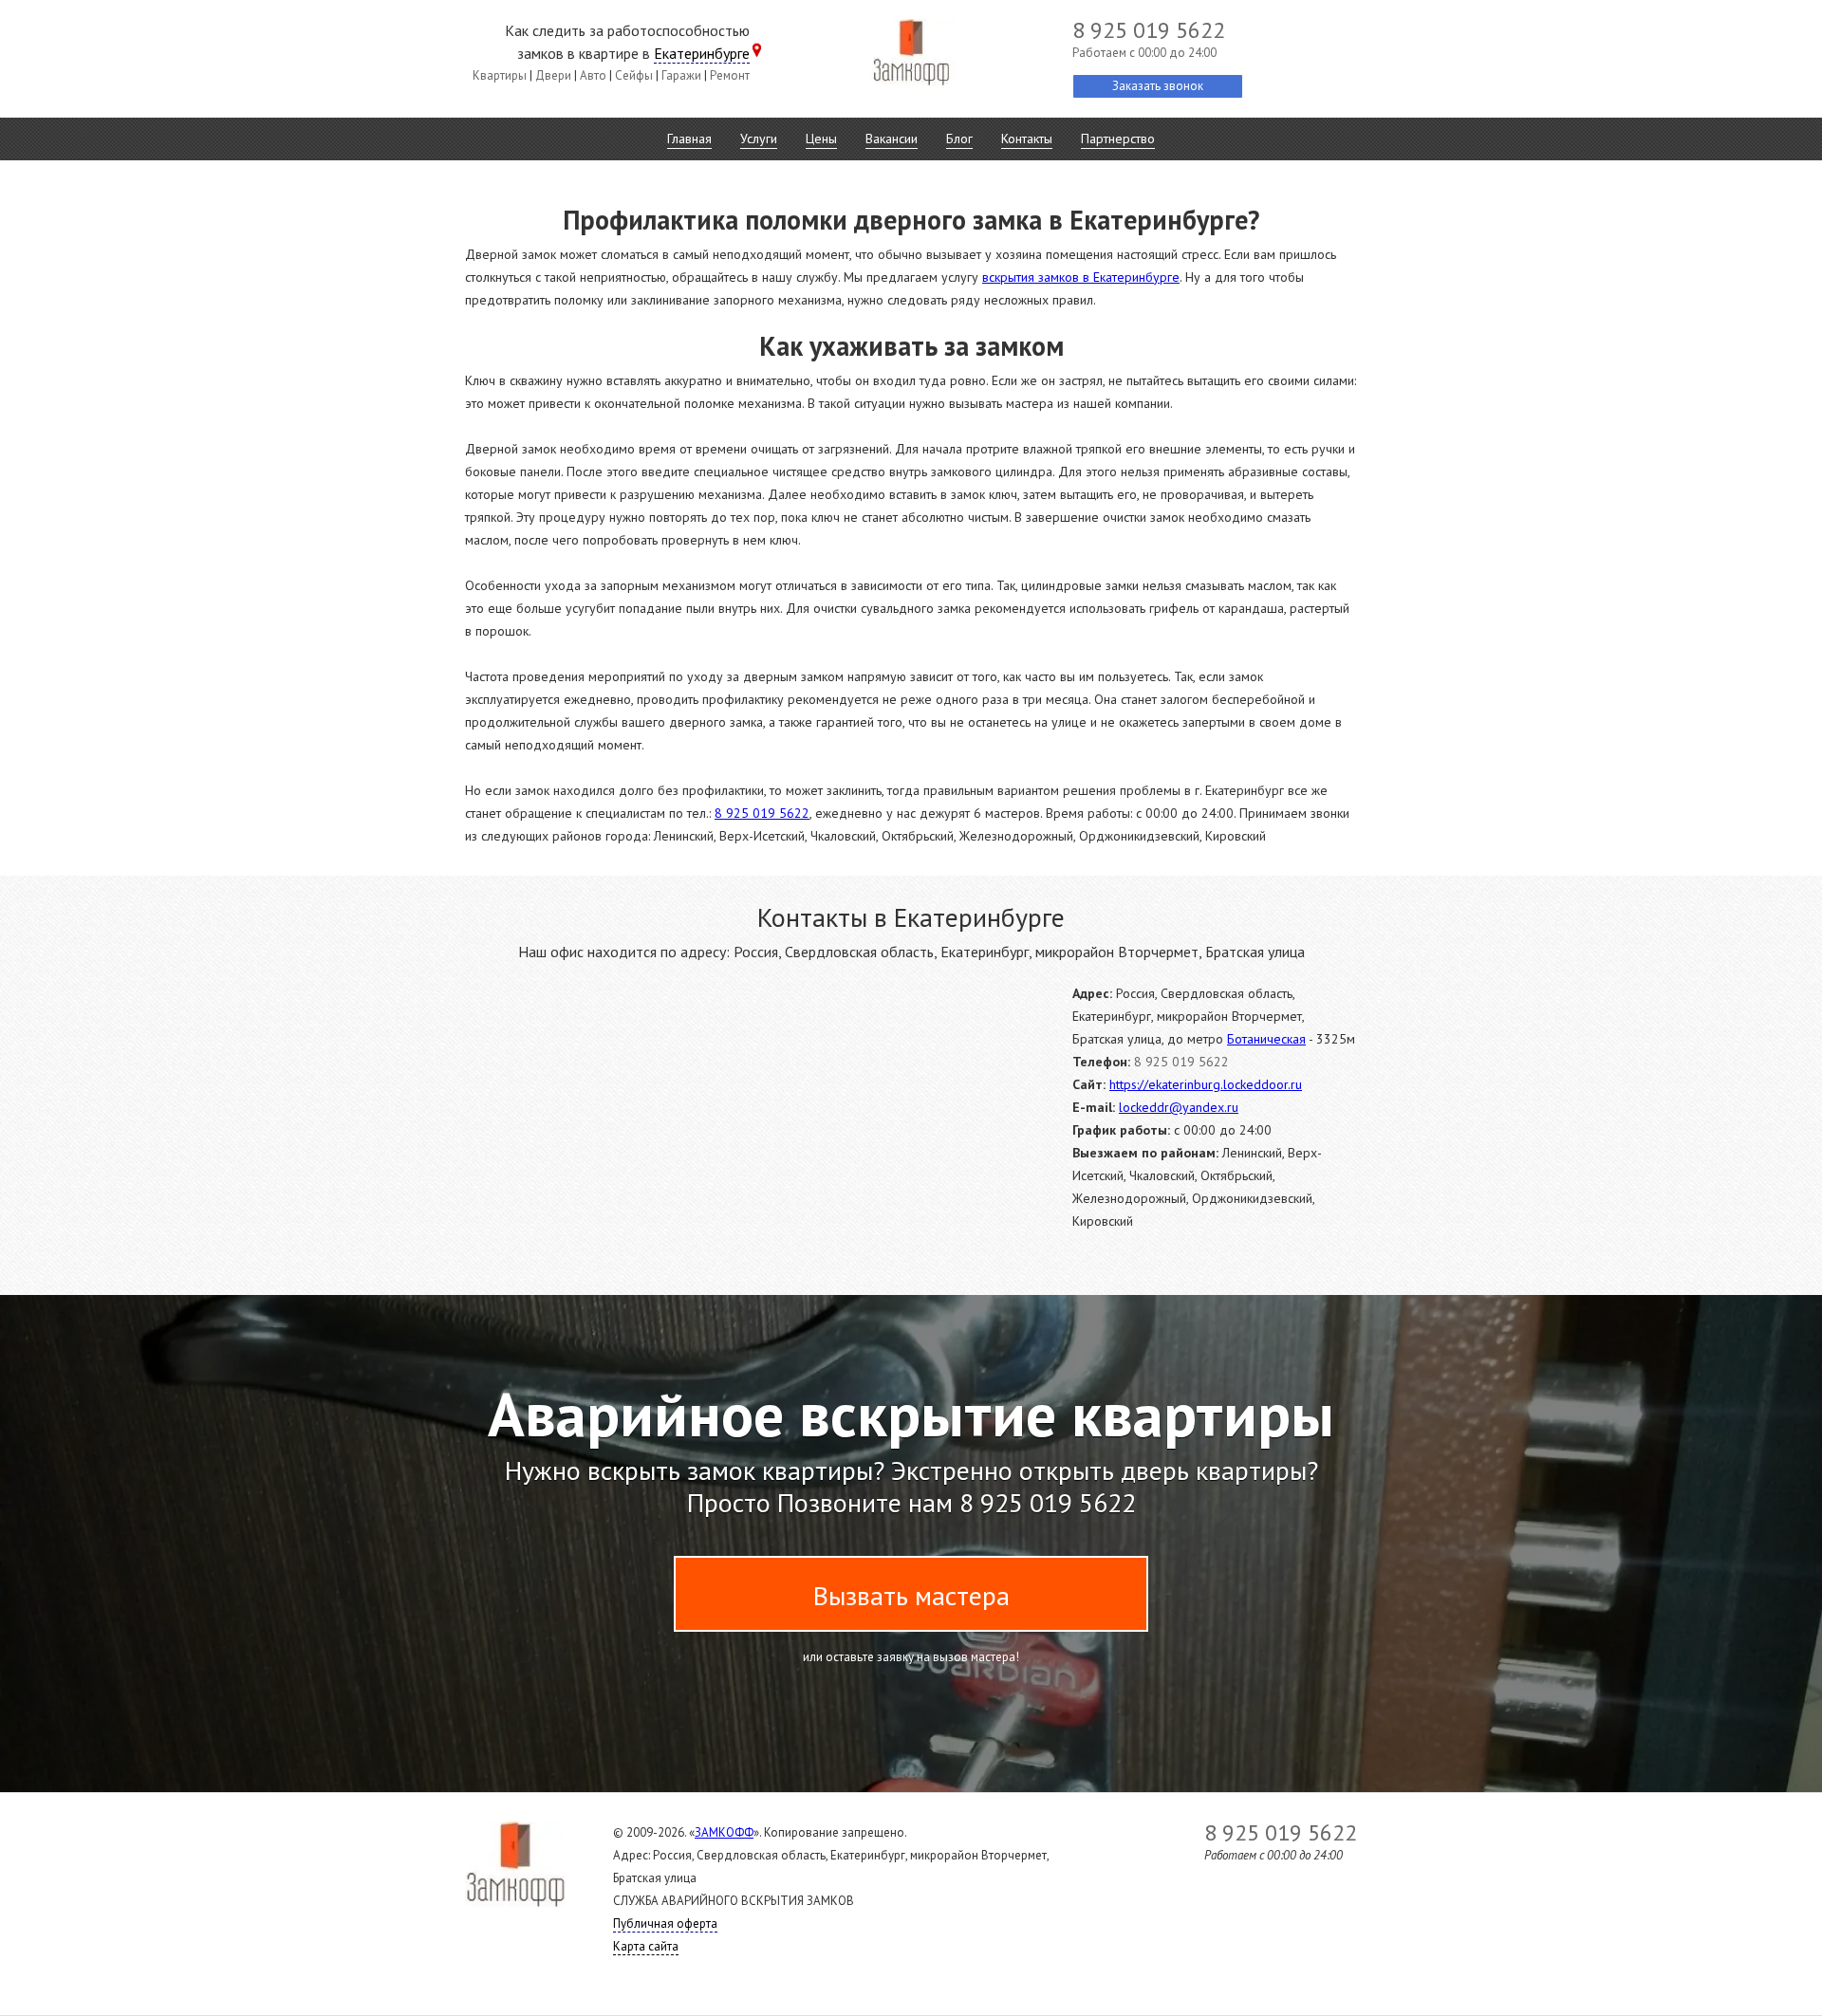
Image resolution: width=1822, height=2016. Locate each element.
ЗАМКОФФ (724, 1832)
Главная (689, 139)
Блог (959, 139)
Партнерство (1118, 139)
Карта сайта (646, 1946)
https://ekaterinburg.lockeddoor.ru (1206, 1084)
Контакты (1027, 139)
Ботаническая (1266, 1039)
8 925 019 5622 (762, 813)
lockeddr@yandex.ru (1179, 1107)
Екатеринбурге (702, 53)
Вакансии (892, 139)
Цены (821, 139)
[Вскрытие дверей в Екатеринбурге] (911, 56)
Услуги (759, 139)
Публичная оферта (665, 1924)
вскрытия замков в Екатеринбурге (1081, 277)
